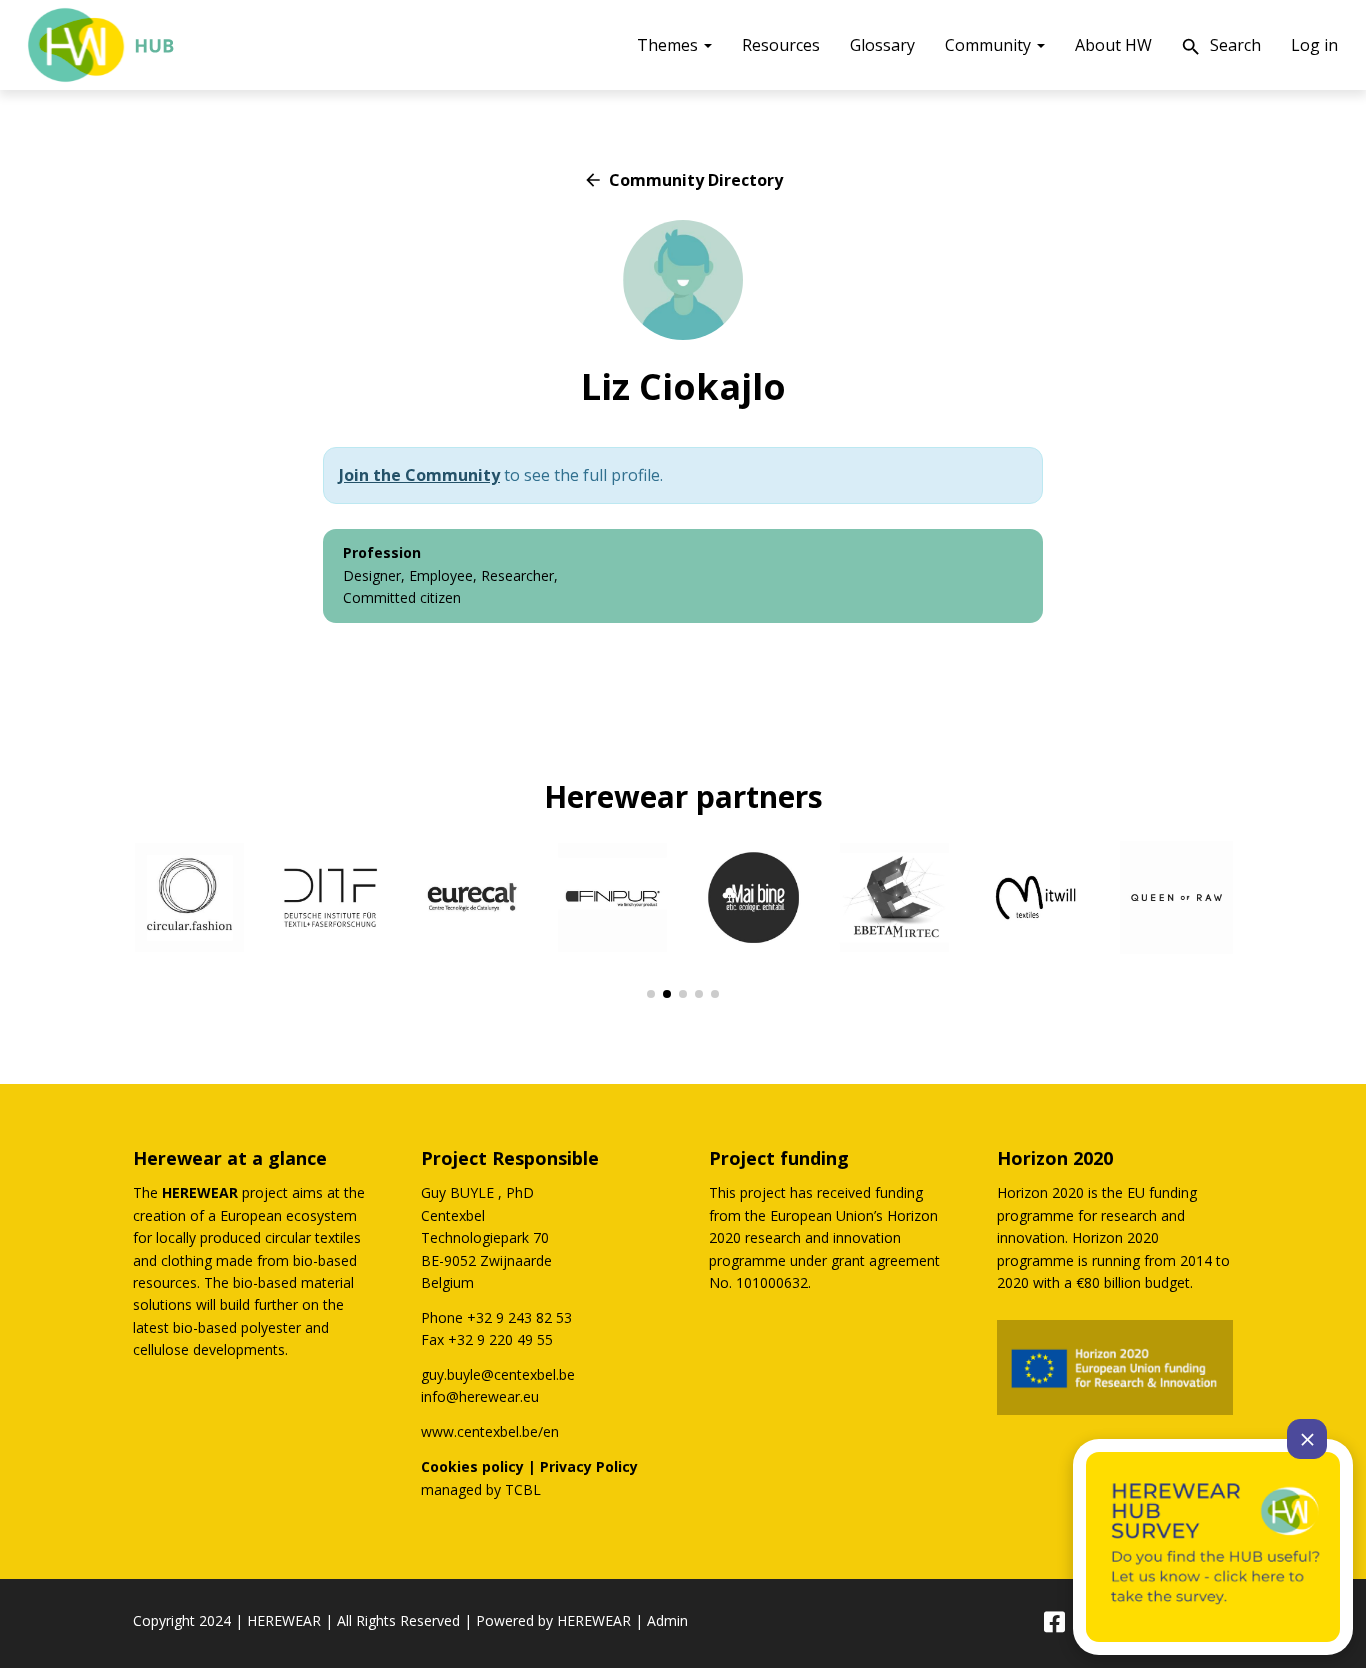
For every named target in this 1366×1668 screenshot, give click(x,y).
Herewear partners (683, 796)
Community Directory (683, 180)
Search (1220, 46)
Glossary (882, 45)
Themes (669, 45)
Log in (1314, 45)
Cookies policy (472, 1466)
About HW (1113, 45)
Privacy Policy (589, 1466)
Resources (781, 45)
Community (990, 45)
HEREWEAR (284, 1620)
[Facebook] (1053, 1623)
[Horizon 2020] (1115, 1367)
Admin (667, 1620)
